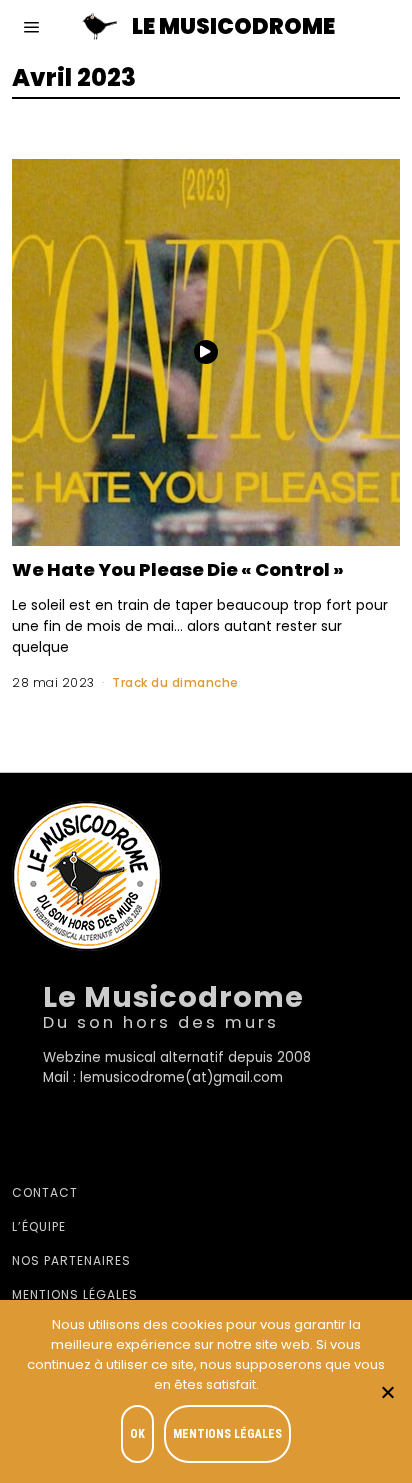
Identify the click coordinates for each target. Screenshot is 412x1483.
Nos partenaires (71, 1260)
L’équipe (39, 1226)
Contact (45, 1192)
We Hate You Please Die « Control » (178, 569)
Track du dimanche (175, 682)
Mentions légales (75, 1294)
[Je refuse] (387, 1392)
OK (137, 1434)
